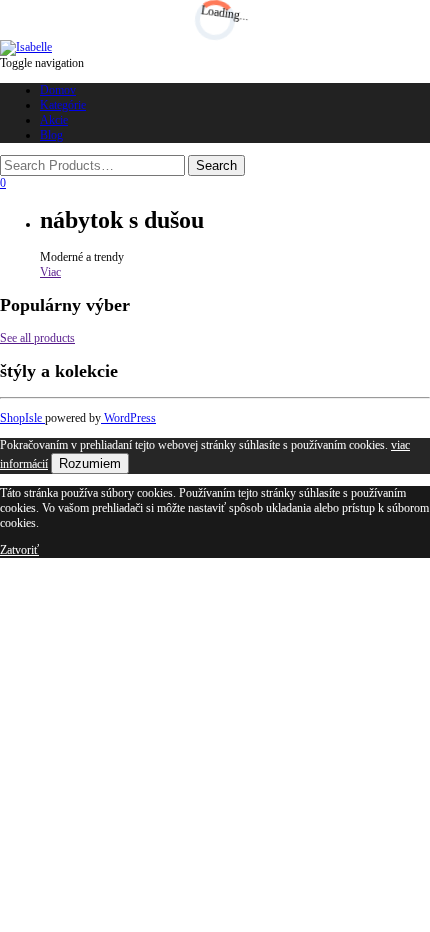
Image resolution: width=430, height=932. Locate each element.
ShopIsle (22, 418)
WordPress (128, 418)
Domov (58, 90)
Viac (50, 272)
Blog (51, 135)
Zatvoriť (19, 550)
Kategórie (63, 105)
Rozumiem (90, 463)
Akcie (54, 120)
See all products (37, 338)
